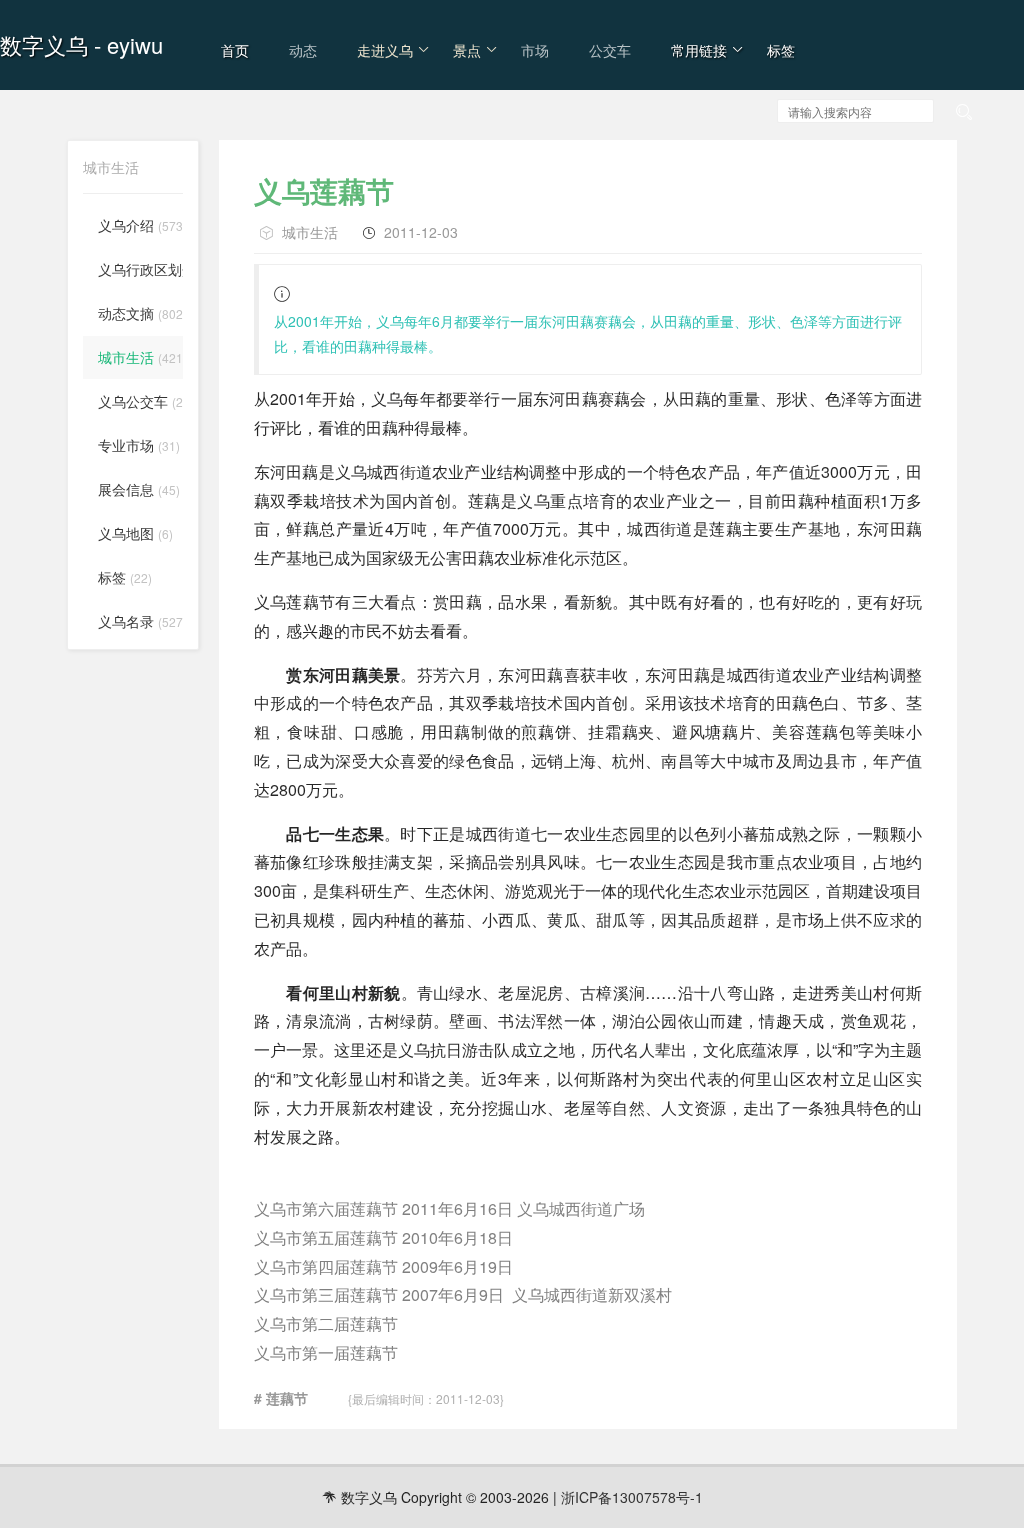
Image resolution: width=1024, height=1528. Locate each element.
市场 (535, 50)
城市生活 (310, 232)
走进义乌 (385, 50)
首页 (235, 50)
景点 (467, 50)
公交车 (610, 50)
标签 (781, 50)
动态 (303, 50)
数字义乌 (44, 44)
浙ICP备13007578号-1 (632, 1497)
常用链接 (699, 50)
